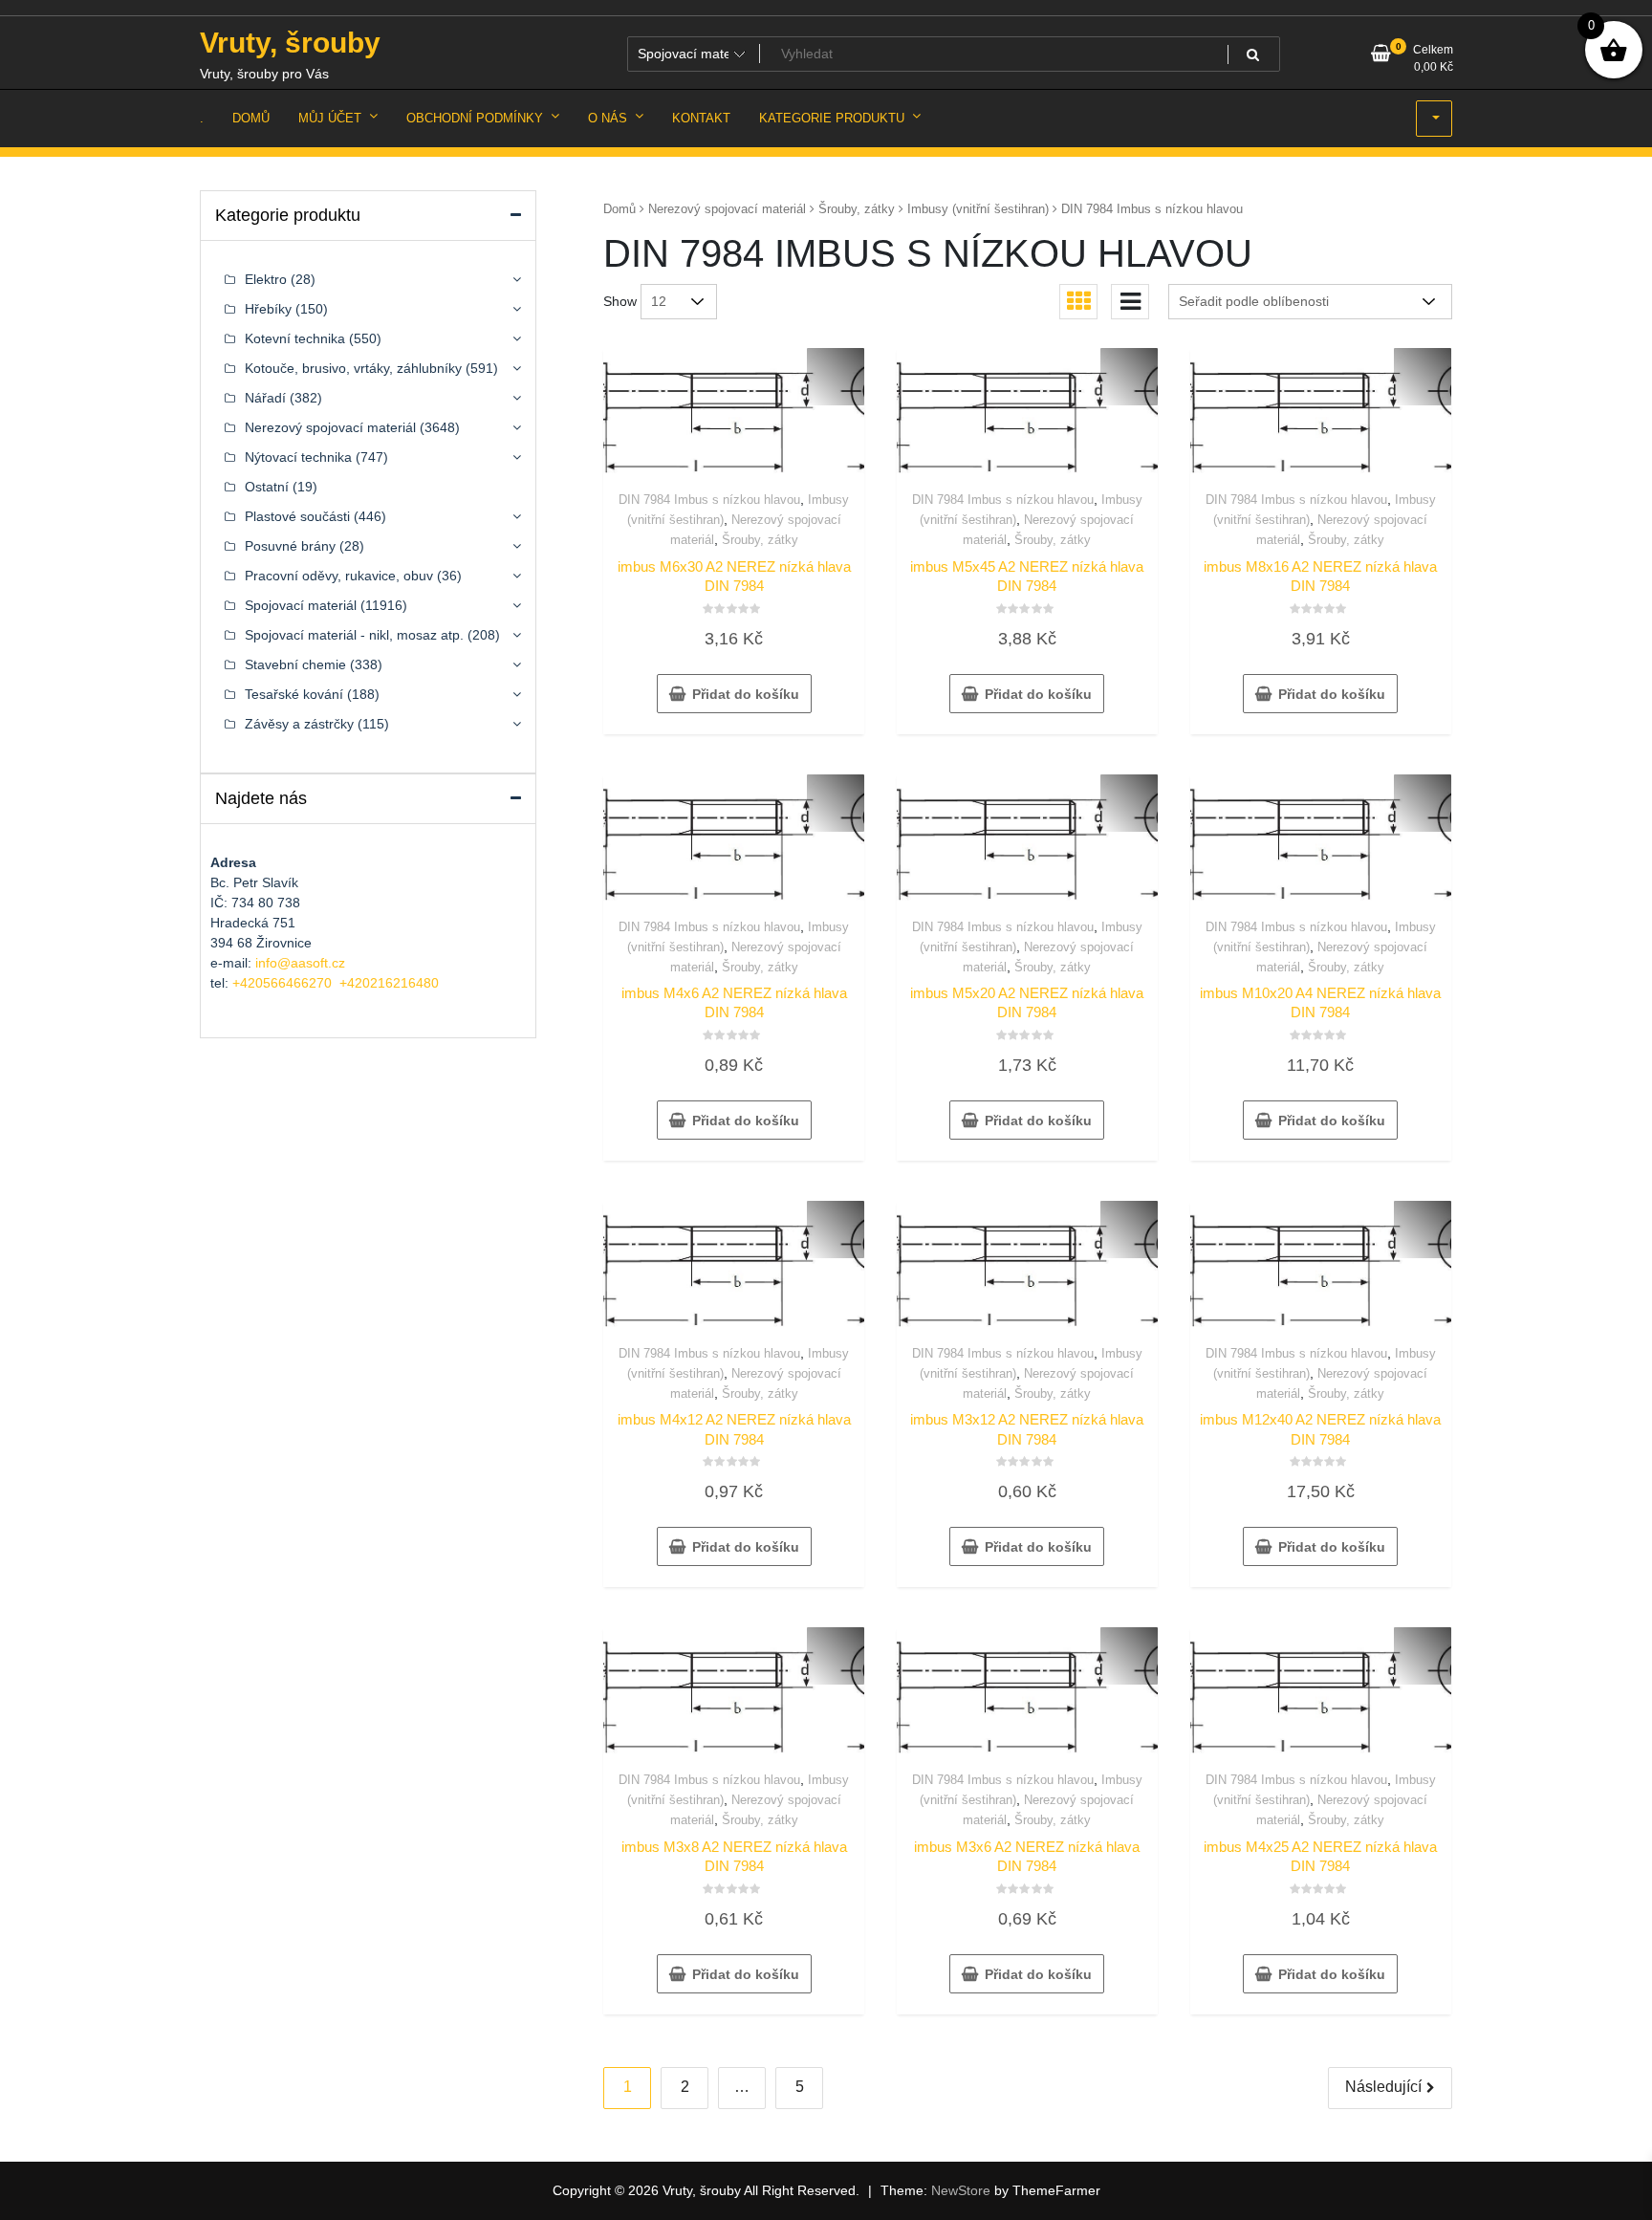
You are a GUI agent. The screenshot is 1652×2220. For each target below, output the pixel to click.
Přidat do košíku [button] (746, 694)
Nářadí (265, 398)
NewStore (961, 2190)
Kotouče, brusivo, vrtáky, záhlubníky (353, 368)
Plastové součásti (297, 516)
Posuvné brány (290, 546)
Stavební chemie (295, 664)
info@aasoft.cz (300, 963)
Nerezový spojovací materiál (727, 209)
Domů (619, 209)
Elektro (266, 279)
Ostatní (267, 487)
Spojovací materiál (301, 605)
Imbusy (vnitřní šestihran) (978, 209)
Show (620, 301)
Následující (1383, 2087)
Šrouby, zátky (857, 209)
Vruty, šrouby (290, 43)
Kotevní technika (295, 338)
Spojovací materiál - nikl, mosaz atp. (354, 635)
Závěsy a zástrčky (299, 724)
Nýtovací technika (298, 457)
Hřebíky (268, 309)
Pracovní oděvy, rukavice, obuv (339, 576)
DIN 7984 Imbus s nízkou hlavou (709, 500)
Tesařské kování (294, 694)
